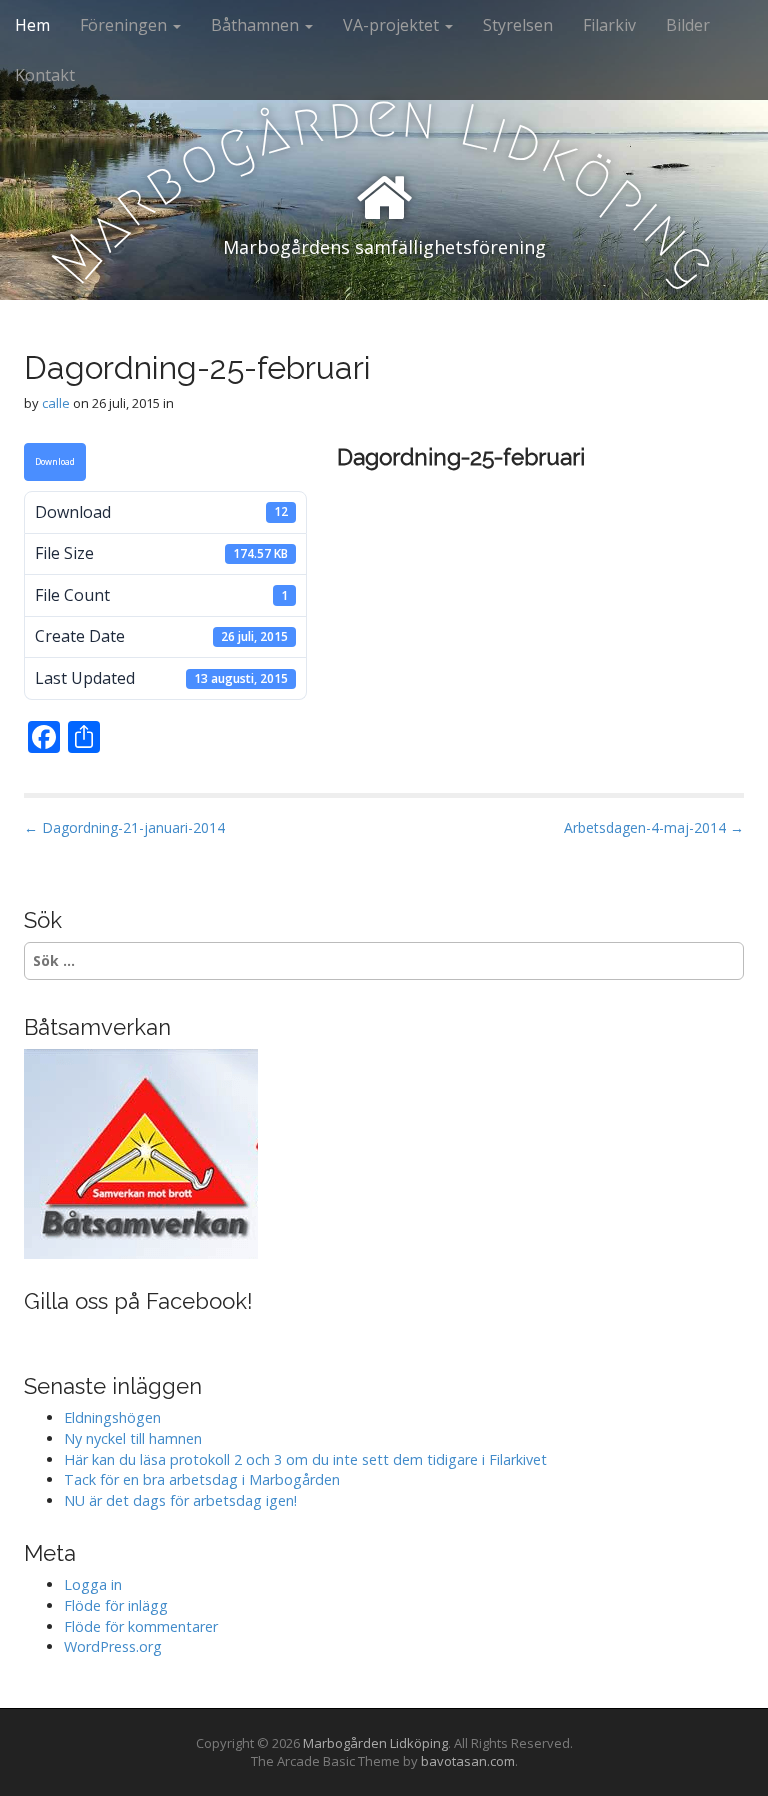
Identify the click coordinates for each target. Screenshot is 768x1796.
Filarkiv (609, 25)
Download (55, 462)
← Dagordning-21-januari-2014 (124, 827)
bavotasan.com (468, 1761)
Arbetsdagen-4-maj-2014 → (654, 827)
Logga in (93, 1584)
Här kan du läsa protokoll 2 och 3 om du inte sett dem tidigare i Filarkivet (305, 1459)
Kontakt (45, 75)
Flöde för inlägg (116, 1605)
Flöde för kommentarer (141, 1626)
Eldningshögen (112, 1417)
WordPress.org (113, 1646)
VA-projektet (393, 25)
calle (56, 403)
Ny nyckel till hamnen (133, 1438)
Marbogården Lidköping (375, 1743)
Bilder (688, 25)
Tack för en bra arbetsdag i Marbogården (202, 1479)
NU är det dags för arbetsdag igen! (180, 1500)
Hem (32, 25)
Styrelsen (518, 25)
